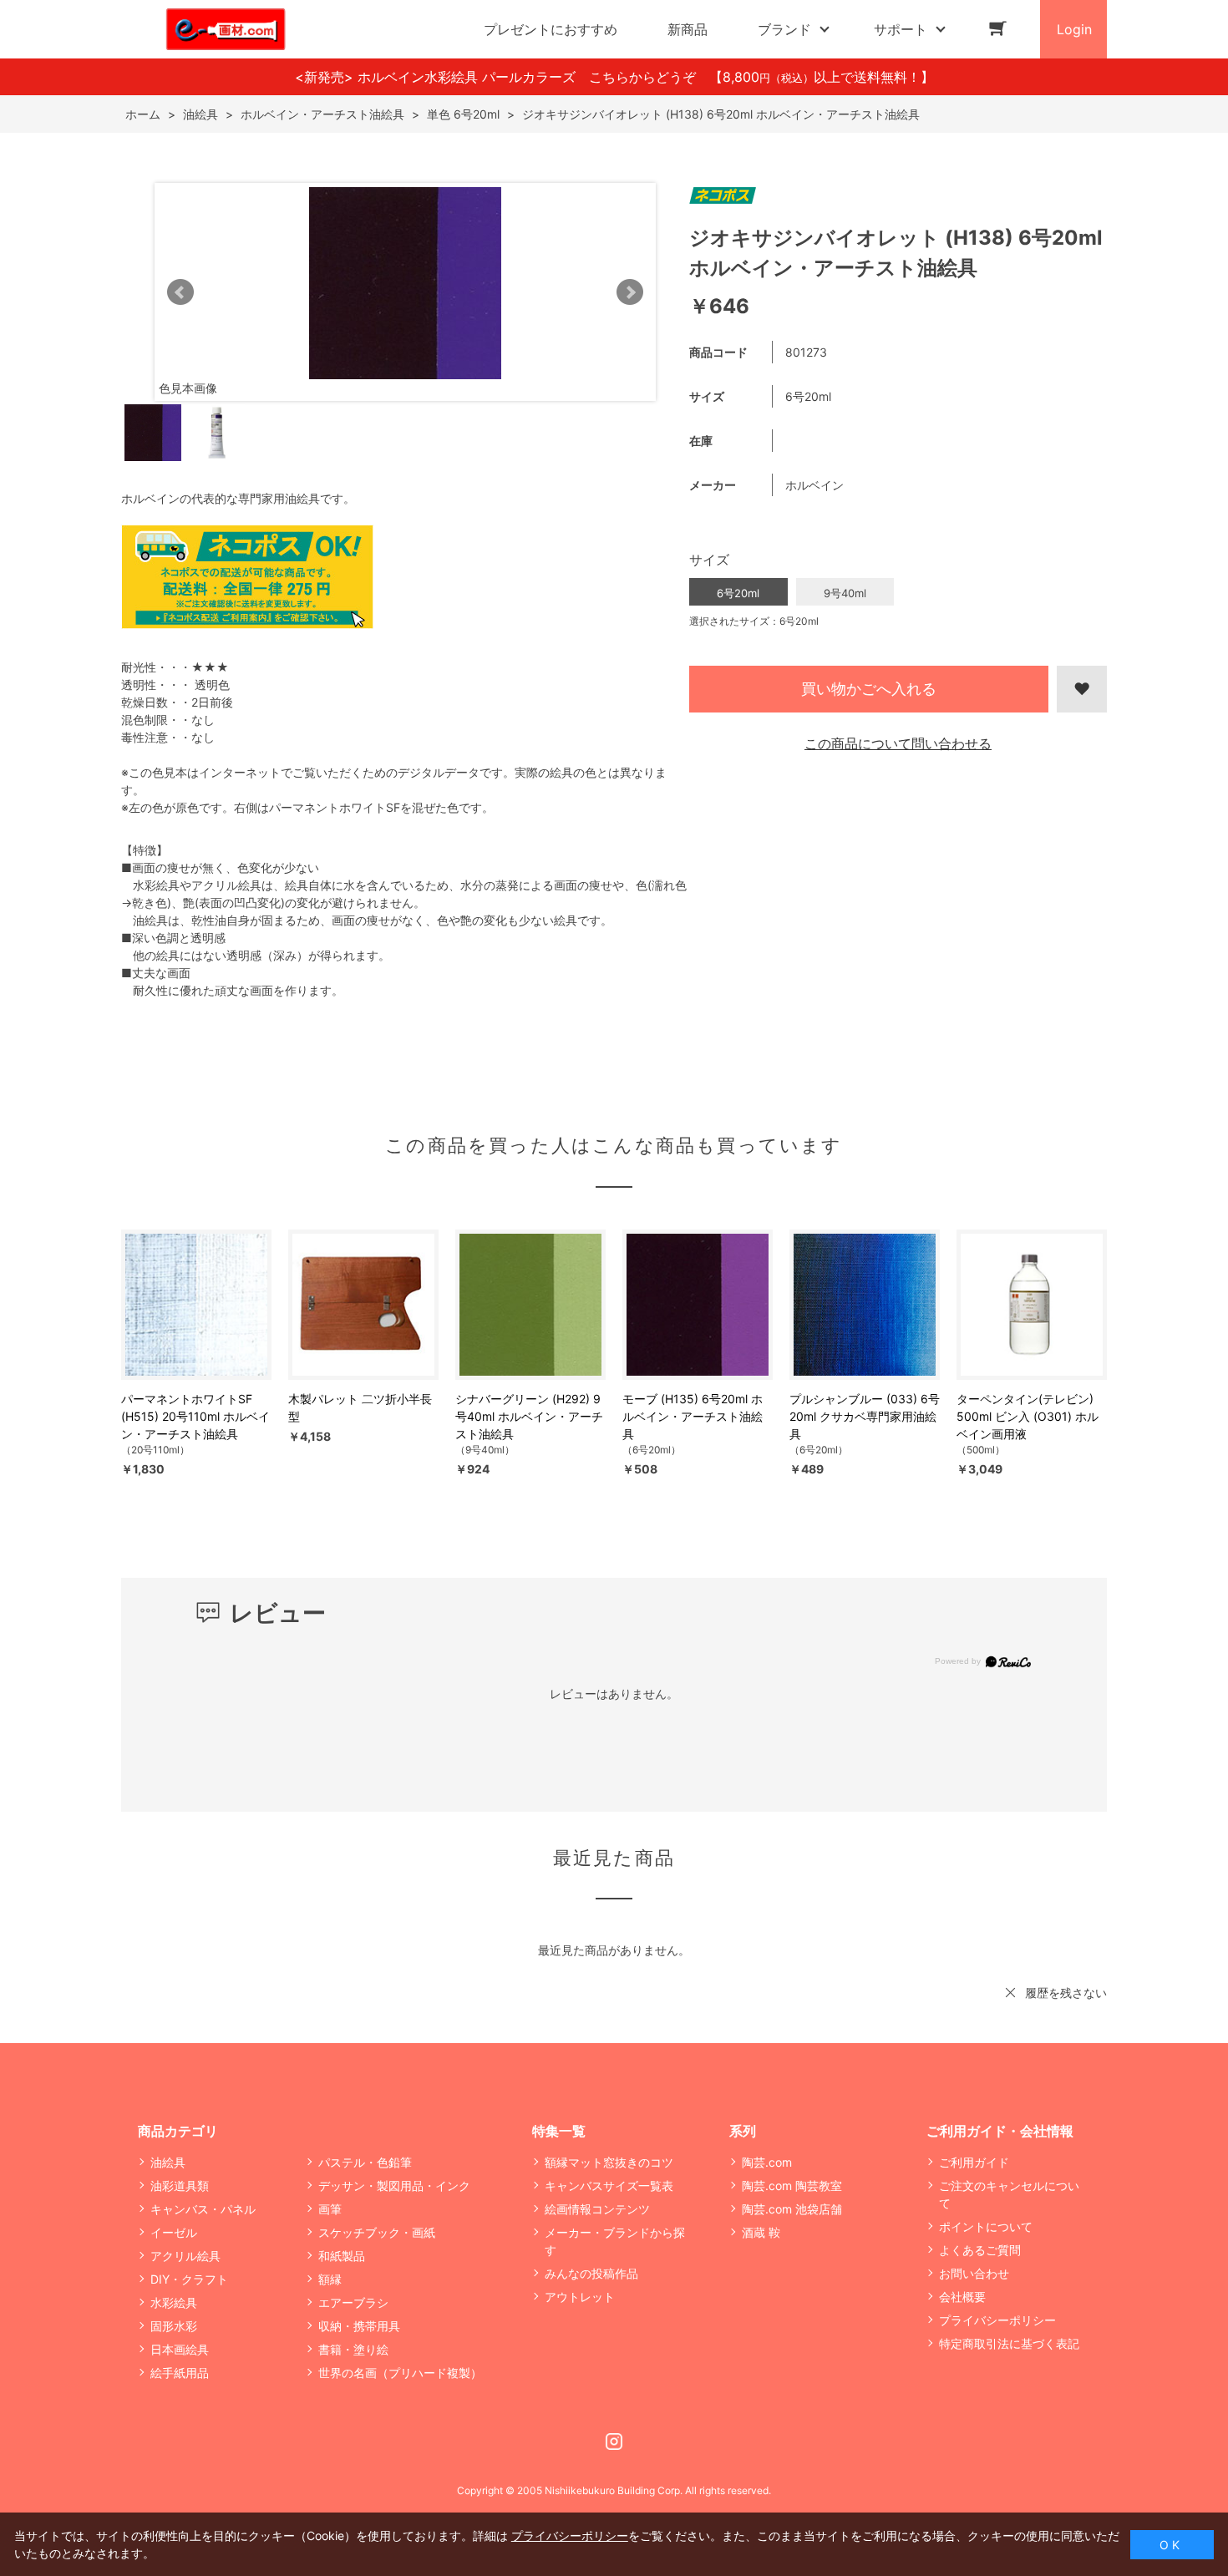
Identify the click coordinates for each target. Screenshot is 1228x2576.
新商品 (688, 29)
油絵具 (168, 2162)
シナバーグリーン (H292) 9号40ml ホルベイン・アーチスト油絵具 (529, 1416)
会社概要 (962, 2297)
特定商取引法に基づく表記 (1009, 2343)
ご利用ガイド (974, 2162)
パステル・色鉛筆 (365, 2162)
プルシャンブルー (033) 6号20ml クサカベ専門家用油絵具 (865, 1416)
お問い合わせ (974, 2273)
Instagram (614, 2442)
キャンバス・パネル (203, 2209)
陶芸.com (767, 2162)
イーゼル (174, 2232)
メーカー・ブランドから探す (615, 2241)
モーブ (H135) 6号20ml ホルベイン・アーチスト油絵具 (693, 1416)
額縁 (330, 2279)
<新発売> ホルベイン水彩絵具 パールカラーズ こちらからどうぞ (502, 77)
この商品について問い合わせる (898, 743)
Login (1074, 29)
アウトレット (580, 2297)
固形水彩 (174, 2326)
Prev (180, 292)
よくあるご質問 (980, 2250)
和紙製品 (342, 2256)
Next (630, 292)
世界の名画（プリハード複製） (400, 2373)
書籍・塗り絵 (353, 2349)
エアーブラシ (353, 2302)
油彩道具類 (180, 2186)
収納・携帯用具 (359, 2326)
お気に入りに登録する (1082, 689)
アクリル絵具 (185, 2256)
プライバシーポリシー (997, 2320)
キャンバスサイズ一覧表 (609, 2186)
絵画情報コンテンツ (597, 2209)
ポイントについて (986, 2226)
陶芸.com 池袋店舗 (792, 2209)
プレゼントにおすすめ (551, 29)
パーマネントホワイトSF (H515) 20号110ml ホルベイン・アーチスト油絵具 (195, 1416)
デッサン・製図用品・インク (394, 2186)
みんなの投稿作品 (591, 2273)
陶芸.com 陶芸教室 (792, 2186)
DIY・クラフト (189, 2279)
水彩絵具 (174, 2302)
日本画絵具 (180, 2349)
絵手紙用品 (180, 2373)
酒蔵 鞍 (761, 2232)
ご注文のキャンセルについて (1009, 2194)
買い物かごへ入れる (869, 689)
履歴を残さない (1066, 1993)
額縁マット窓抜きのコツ (609, 2162)
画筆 (330, 2209)
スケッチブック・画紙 (377, 2232)
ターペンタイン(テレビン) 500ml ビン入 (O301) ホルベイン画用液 (1028, 1416)
